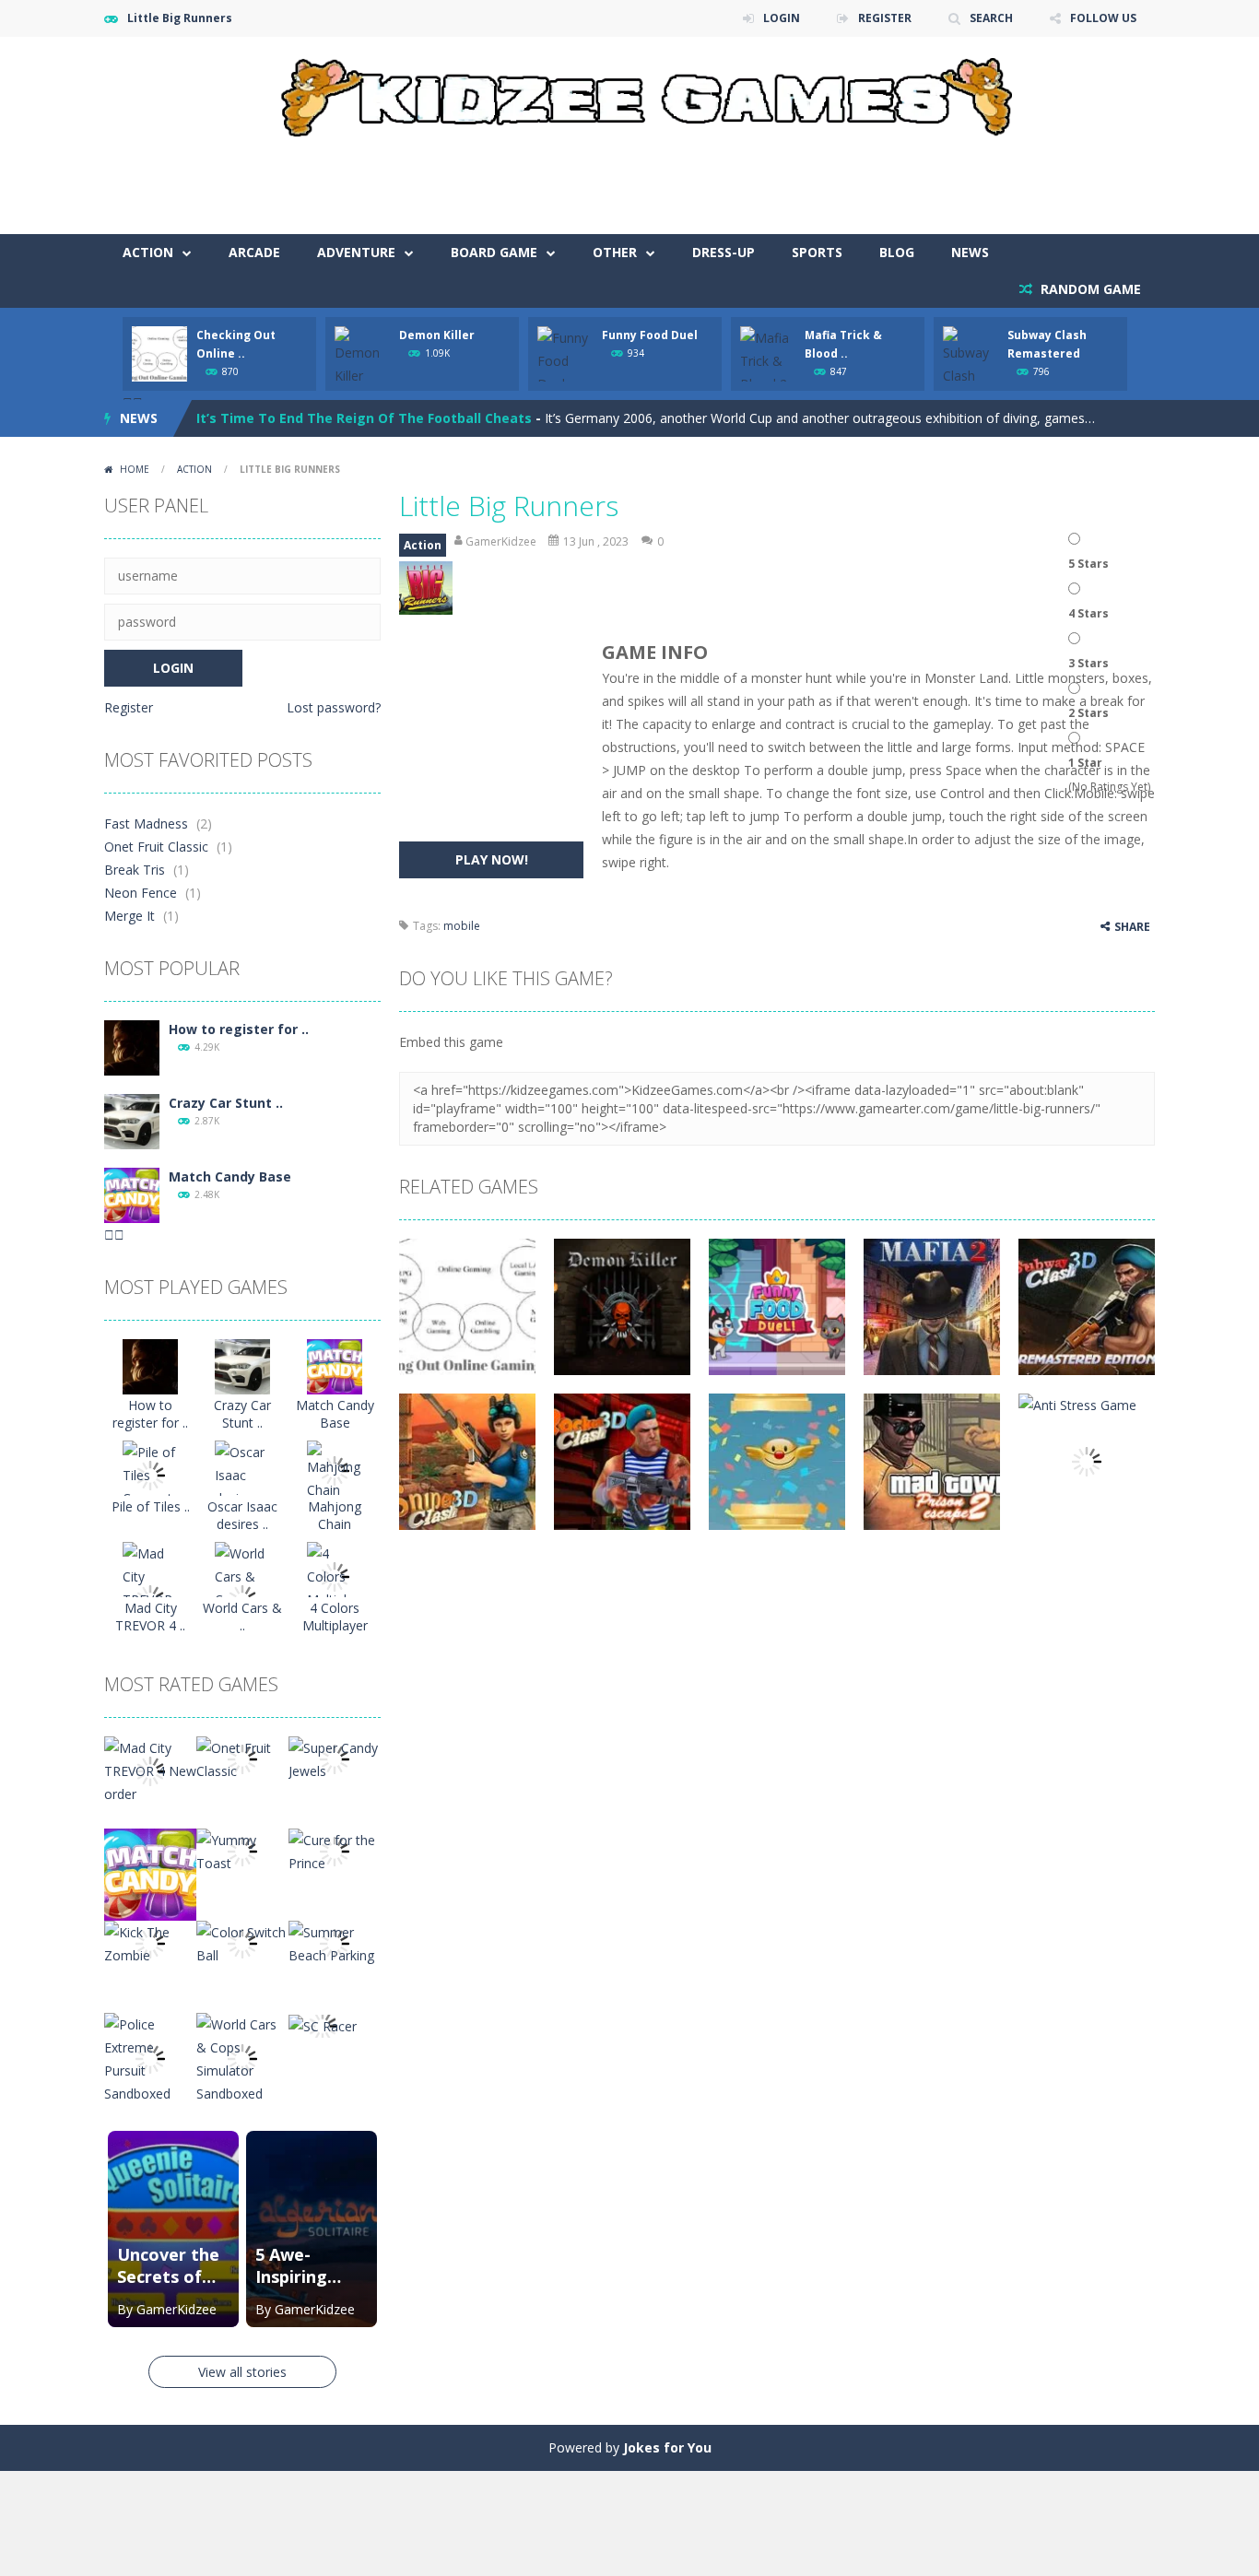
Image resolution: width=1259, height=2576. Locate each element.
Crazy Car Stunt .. (226, 1103)
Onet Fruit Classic (156, 847)
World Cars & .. (242, 1617)
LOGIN (782, 18)
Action (148, 252)
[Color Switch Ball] (242, 1942)
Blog (897, 252)
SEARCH (991, 18)
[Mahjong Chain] (335, 1470)
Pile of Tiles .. (151, 1506)
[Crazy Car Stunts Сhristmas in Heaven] (132, 1120)
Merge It (129, 916)
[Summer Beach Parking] (335, 1942)
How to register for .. (239, 1029)
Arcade (254, 252)
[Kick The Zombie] (150, 1942)
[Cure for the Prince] (335, 1850)
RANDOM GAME (1089, 289)
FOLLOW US (1103, 18)
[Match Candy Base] (132, 1194)
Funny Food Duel (650, 335)
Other (615, 252)
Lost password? (334, 707)
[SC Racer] (323, 2024)
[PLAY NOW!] (159, 353)
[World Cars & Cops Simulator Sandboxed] (242, 2058)
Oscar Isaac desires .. (242, 1515)
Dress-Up (724, 252)
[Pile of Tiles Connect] (150, 1474)
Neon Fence (141, 893)
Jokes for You (667, 2447)
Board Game (494, 252)
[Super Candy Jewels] (335, 1758)
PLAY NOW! (492, 859)
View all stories (242, 2372)
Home (135, 469)
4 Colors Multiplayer (335, 1617)
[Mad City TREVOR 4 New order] (150, 1770)
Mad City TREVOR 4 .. (150, 1617)
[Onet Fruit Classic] (242, 1758)
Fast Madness (146, 823)
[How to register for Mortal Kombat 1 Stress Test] (132, 1047)
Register (129, 707)
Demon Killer (437, 335)
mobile (462, 926)
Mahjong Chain (335, 1515)
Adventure (356, 252)
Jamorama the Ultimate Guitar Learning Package (360, 424)
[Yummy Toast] (242, 1850)
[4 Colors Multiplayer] (335, 1576)
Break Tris (135, 870)
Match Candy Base (230, 1176)
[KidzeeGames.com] (629, 93)
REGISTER (885, 18)
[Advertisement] (819, 179)
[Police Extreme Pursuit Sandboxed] (150, 2058)
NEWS (970, 252)
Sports (817, 252)
